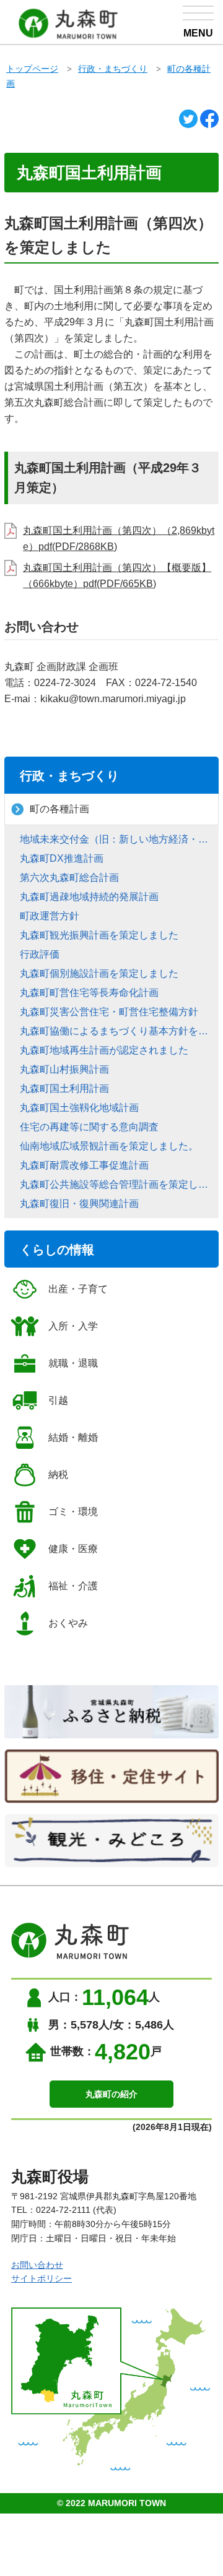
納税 (58, 1475)
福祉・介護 (73, 1586)
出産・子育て (78, 1289)
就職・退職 (73, 1363)
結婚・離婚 (73, 1437)
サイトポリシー (42, 2278)
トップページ (32, 69)
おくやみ (68, 1623)
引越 (58, 1400)
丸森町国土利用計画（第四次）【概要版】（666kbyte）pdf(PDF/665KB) (117, 576)
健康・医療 (73, 1549)
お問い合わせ (37, 2265)
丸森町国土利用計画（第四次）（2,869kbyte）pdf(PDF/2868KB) (119, 539)
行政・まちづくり (113, 69)
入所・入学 (73, 1326)
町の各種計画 (59, 809)
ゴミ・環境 (73, 1512)
